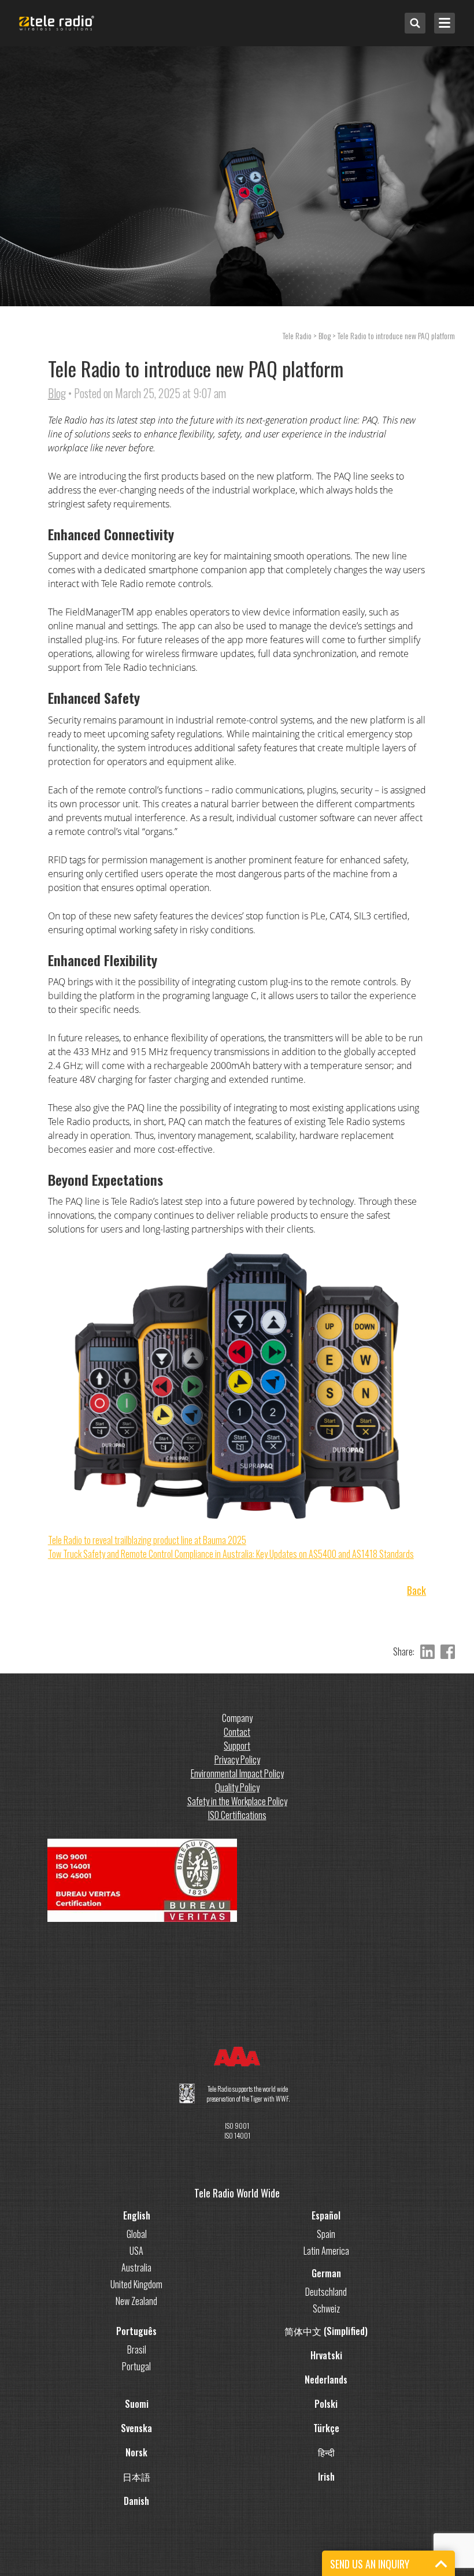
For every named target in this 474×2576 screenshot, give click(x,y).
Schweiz (326, 2308)
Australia (136, 2267)
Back (416, 1590)
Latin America (326, 2251)
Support (237, 1746)
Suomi (137, 2404)
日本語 (136, 2477)
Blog (57, 393)
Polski (326, 2404)
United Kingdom (136, 2284)
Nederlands (326, 2380)
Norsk (136, 2452)
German (326, 2273)
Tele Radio (297, 335)
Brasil (137, 2349)
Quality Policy (237, 1787)
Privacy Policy (237, 1760)
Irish (326, 2477)
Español (326, 2215)
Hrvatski (326, 2355)
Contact (237, 1732)
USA (136, 2251)
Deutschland (326, 2292)
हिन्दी (326, 2452)
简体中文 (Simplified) (326, 2331)
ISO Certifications (237, 1815)
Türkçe (326, 2428)
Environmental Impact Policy (237, 1773)
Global (137, 2234)
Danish (136, 2501)
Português (136, 2331)
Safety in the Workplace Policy (237, 1801)
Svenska (136, 2428)
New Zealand (136, 2301)
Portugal (136, 2366)
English (137, 2215)
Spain (326, 2234)
